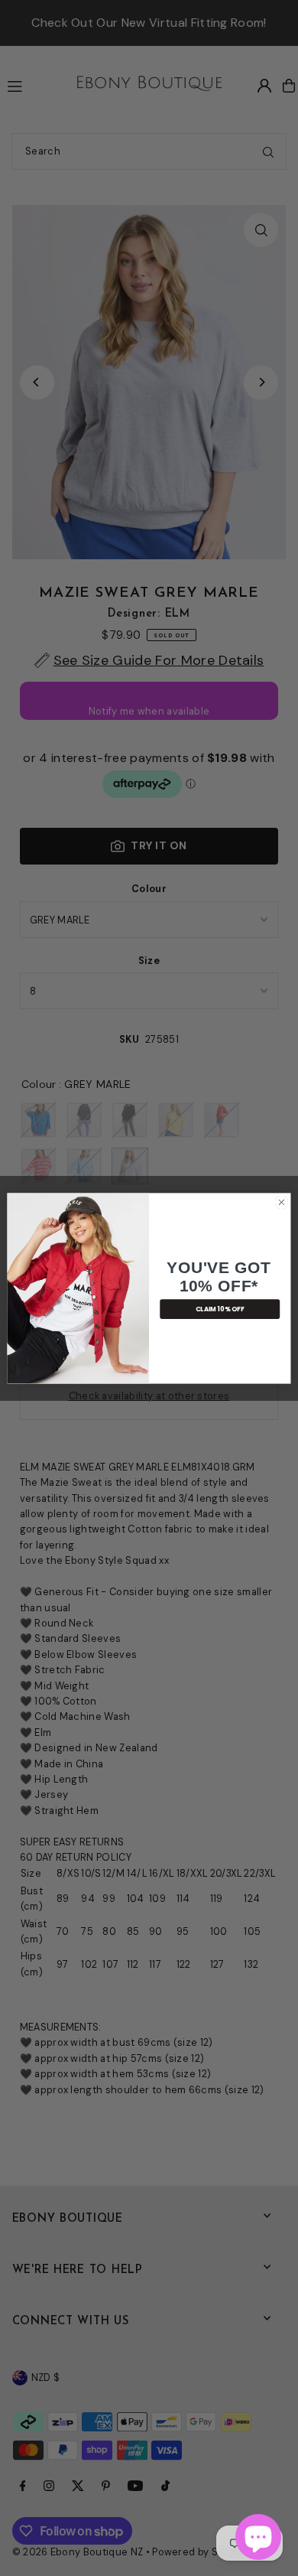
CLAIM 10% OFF (220, 1308)
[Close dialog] (282, 1202)
